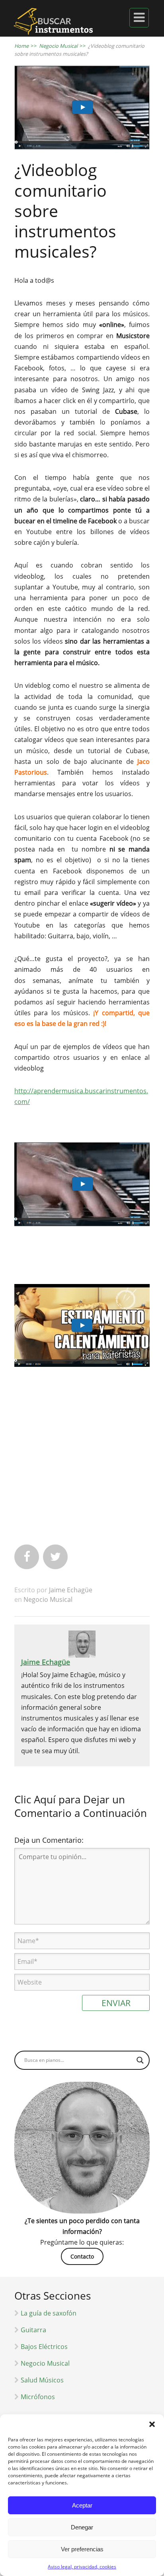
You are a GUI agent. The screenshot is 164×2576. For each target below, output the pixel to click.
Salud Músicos (42, 2380)
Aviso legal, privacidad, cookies (82, 2567)
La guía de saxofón (49, 2313)
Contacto (82, 2256)
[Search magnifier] (140, 2060)
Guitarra (33, 2330)
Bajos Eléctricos (44, 2347)
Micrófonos (38, 2397)
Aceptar (82, 2505)
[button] (152, 2424)
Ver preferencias (82, 2549)
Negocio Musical (48, 1599)
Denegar (82, 2527)
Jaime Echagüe (71, 1590)
